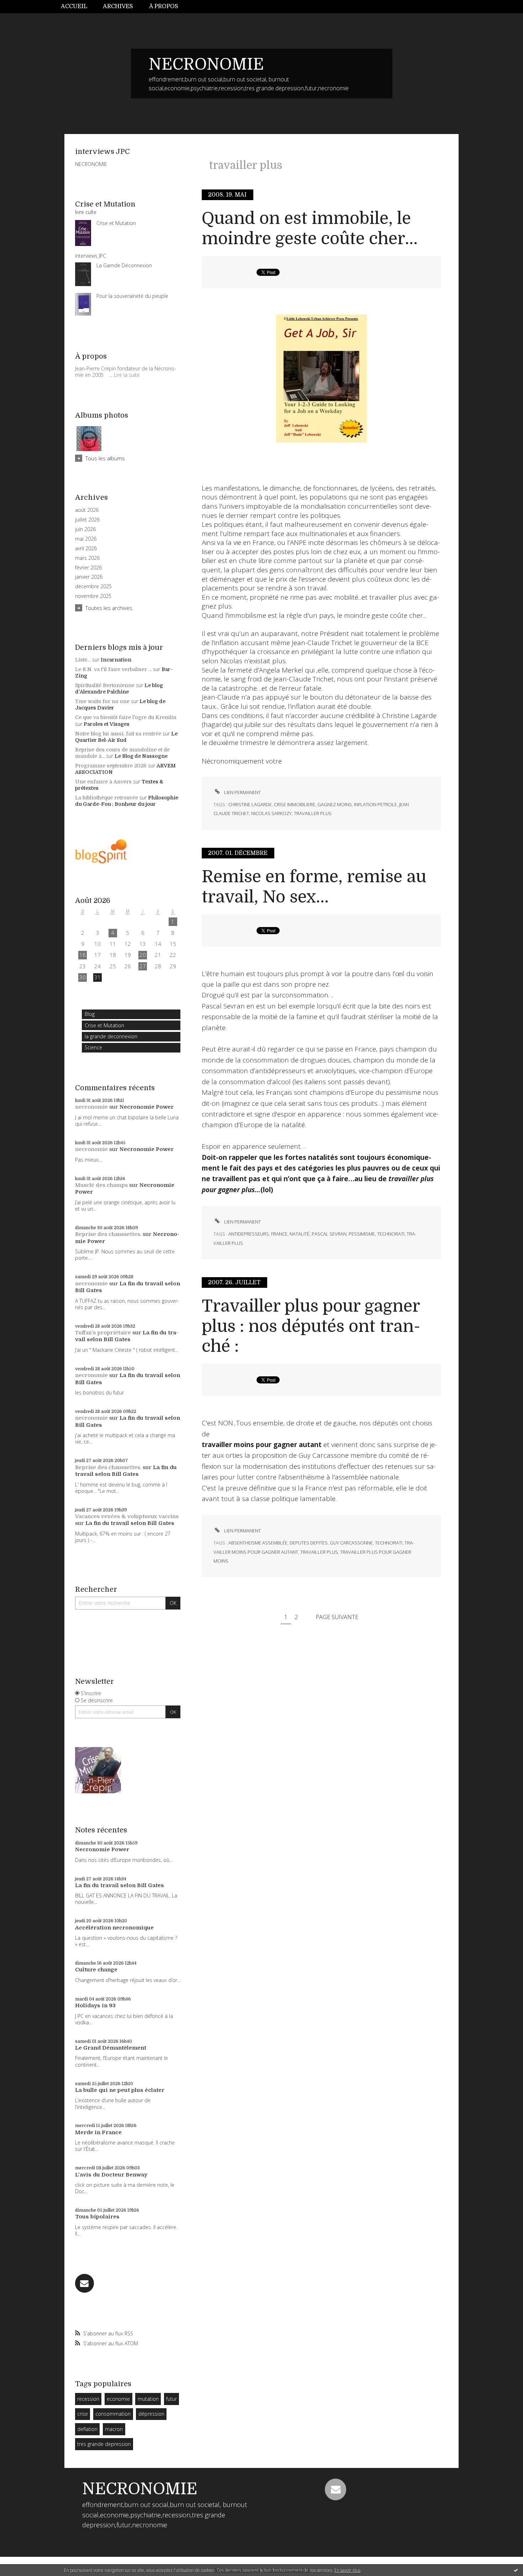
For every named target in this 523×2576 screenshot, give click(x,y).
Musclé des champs (101, 1185)
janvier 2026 (89, 577)
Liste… (83, 660)
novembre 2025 (93, 596)
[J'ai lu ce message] (516, 2570)
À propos (164, 6)
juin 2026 (85, 529)
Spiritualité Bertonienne (105, 685)
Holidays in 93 (95, 2005)
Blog (90, 1014)
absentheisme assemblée (258, 1543)
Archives (118, 6)
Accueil (74, 6)
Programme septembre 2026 (111, 766)
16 (83, 955)
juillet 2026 (87, 520)
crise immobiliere (295, 804)
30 (83, 977)
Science (93, 1047)
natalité (300, 1234)
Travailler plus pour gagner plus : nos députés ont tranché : (311, 1326)
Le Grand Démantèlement (111, 2048)
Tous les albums (105, 458)
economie (118, 2399)
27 (143, 966)
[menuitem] (78, 7)
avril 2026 (86, 548)
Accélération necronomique (114, 1928)
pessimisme (362, 1234)
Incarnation (116, 660)
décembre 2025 (93, 587)
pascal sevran (329, 1234)
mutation (148, 2399)
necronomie (91, 1107)
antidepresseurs (249, 1234)
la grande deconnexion (111, 1036)
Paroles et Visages (107, 724)
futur (171, 2399)
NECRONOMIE (206, 64)
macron (114, 2429)
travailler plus (313, 813)
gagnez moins (335, 804)
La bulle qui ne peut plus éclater (120, 2090)
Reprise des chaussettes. (108, 1234)
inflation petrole (376, 804)
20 (143, 955)
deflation (87, 2429)
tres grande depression (104, 2444)
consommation (113, 2414)
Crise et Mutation (104, 1025)
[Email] (84, 2283)
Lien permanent (242, 792)
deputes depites (309, 1543)
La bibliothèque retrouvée (107, 798)
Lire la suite (127, 375)
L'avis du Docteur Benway (111, 2175)
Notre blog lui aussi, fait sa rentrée (118, 734)
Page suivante (337, 1617)
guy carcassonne (351, 1543)
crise (83, 2414)
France (279, 1234)
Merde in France (98, 2132)
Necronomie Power (147, 1107)
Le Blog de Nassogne (141, 756)
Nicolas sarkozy (271, 813)
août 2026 (87, 510)
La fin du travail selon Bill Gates (127, 1336)
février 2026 (88, 568)
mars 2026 (87, 558)
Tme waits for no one (102, 701)
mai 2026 (86, 539)
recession (88, 2399)
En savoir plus (347, 2570)
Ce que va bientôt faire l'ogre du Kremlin (126, 717)
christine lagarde (250, 804)
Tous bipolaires (97, 2217)
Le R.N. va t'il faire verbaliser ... (113, 669)
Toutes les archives (109, 608)
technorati (391, 1234)
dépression (151, 2414)
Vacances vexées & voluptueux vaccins (127, 1516)
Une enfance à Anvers (103, 782)
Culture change (96, 1970)
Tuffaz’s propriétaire (103, 1333)
